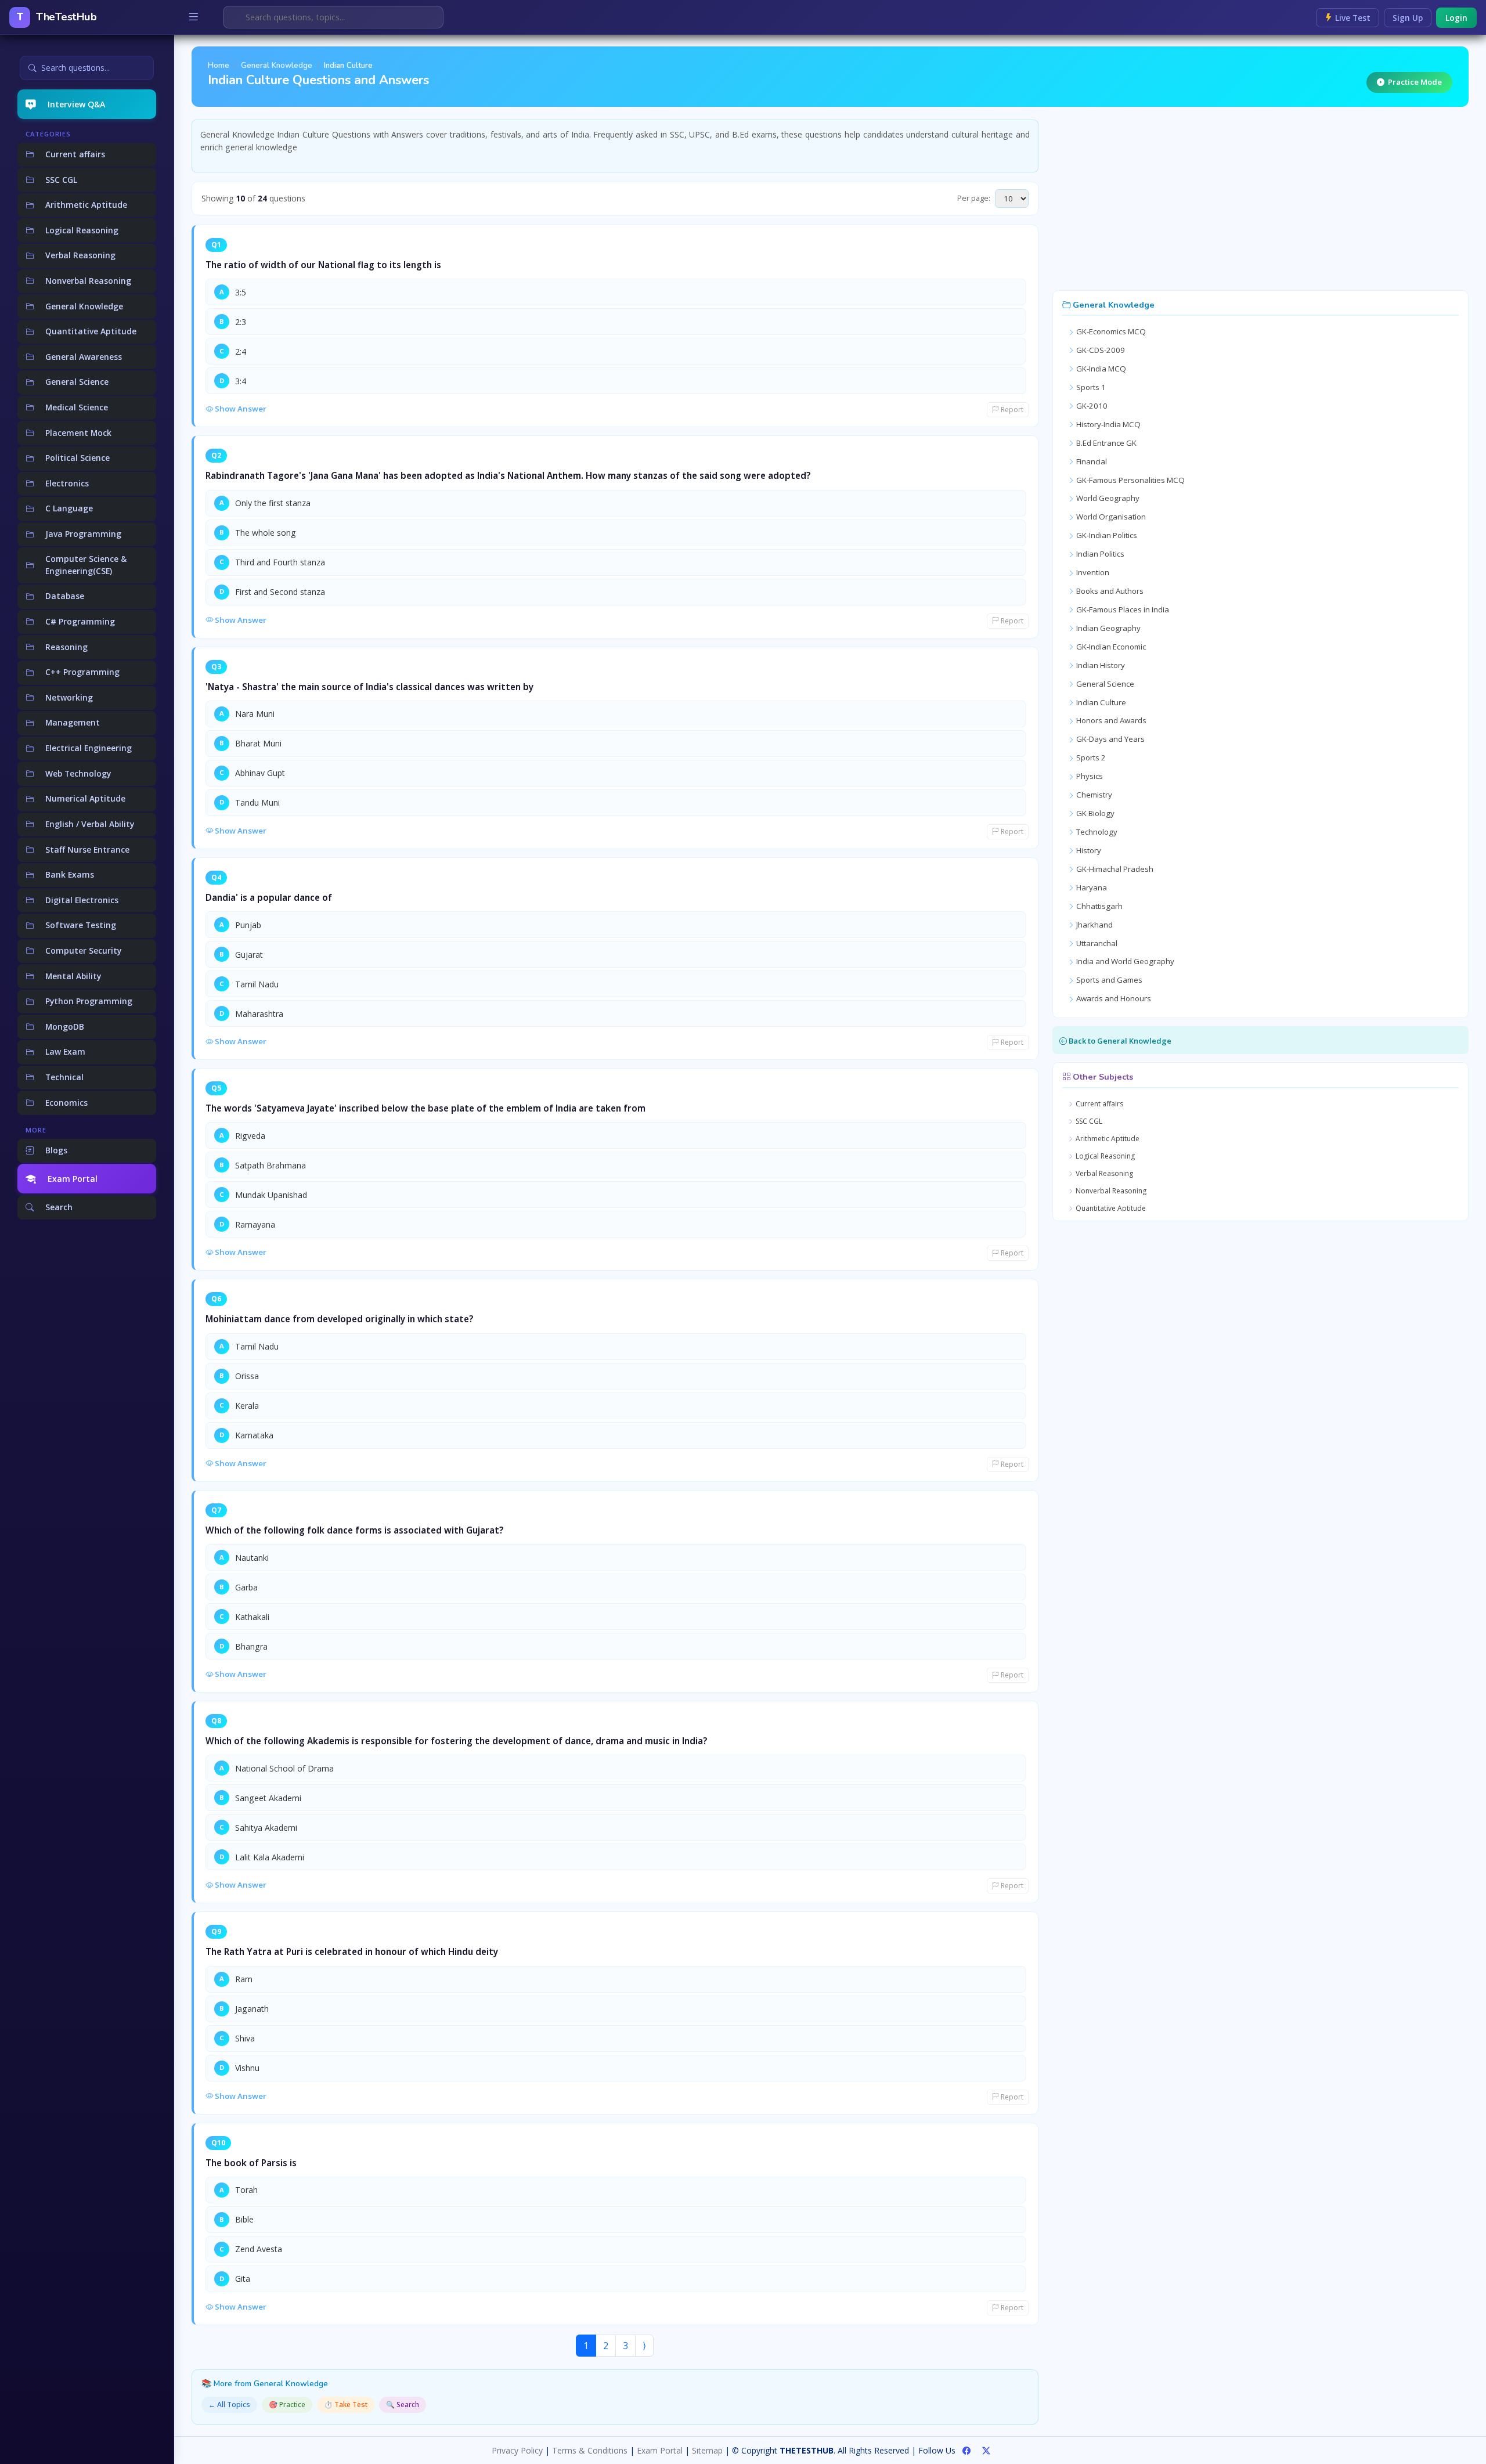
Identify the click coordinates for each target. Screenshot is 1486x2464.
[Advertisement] (1260, 201)
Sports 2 (1090, 757)
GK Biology (1094, 813)
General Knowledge (84, 306)
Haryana (1091, 888)
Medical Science (77, 407)
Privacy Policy (517, 2450)
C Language (69, 508)
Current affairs (75, 154)
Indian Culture (1100, 702)
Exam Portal (73, 1179)
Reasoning (66, 647)
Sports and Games (1108, 980)
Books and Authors (1109, 591)
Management (73, 722)
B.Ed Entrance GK (1106, 443)
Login (1456, 18)
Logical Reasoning (82, 230)
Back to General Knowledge (1119, 1041)
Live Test (1352, 18)
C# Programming (80, 621)
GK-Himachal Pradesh (1114, 869)
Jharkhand (1094, 925)
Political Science (77, 458)
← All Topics (229, 2405)
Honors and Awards (1110, 720)
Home (219, 66)
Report (1011, 410)
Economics (66, 1103)
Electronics (67, 483)
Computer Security (83, 950)
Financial (1091, 461)
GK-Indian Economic (1110, 647)
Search (59, 1207)
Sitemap (707, 2450)
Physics (1089, 776)
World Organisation (1110, 517)
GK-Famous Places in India (1122, 609)
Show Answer (240, 409)
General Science (77, 382)
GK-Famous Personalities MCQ (1130, 480)
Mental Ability (73, 976)
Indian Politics (1099, 554)
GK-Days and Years (1110, 739)
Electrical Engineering (89, 748)
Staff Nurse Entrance (87, 849)
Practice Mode (1415, 82)
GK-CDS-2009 (1100, 350)
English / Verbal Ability (90, 824)
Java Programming (83, 534)
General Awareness (84, 357)
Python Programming (89, 1001)
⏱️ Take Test (346, 2405)
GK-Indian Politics (1106, 535)
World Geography (1107, 498)
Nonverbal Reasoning (88, 281)
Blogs (56, 1150)
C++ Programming (82, 672)
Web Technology (78, 773)
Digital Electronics (82, 900)
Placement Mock (78, 433)
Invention (1092, 572)
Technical (64, 1077)
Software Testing (81, 925)
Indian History (1100, 665)
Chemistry (1093, 795)
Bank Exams (70, 874)
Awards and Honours (1113, 998)
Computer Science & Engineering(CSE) (86, 565)
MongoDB (65, 1027)
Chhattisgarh (1099, 906)
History (1088, 850)
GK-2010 (1091, 406)
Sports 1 (1090, 387)
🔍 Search (403, 2405)
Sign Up (1408, 18)
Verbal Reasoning (80, 255)
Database (65, 596)
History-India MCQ (1108, 424)
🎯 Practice (287, 2405)
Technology (1096, 832)
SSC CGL (61, 180)
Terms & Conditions (590, 2450)
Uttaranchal (1096, 943)
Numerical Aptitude (85, 798)
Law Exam (65, 1051)
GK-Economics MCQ (1110, 331)
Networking (69, 697)
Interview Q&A (76, 104)
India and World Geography (1124, 961)
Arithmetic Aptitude (86, 205)
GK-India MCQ (1100, 369)
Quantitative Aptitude (91, 331)
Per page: (974, 198)
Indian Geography (1108, 628)
